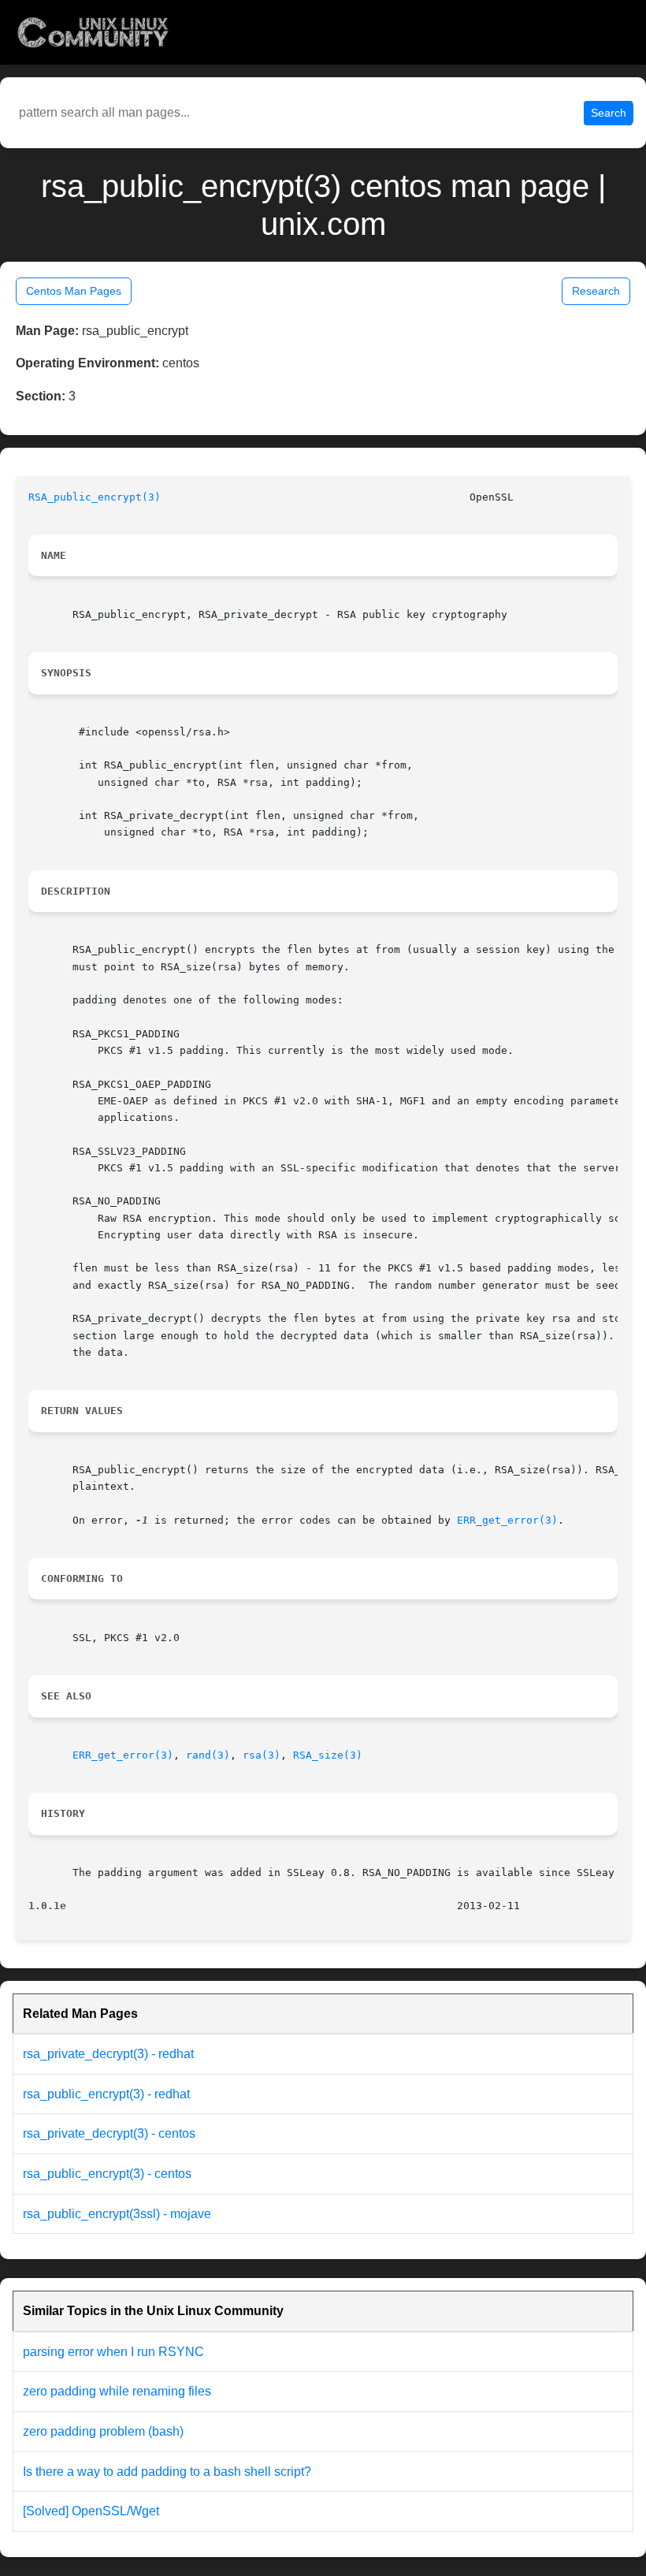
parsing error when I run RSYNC (113, 2352)
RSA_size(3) (328, 1755)
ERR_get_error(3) (507, 1520)
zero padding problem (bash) (103, 2431)
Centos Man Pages (74, 291)
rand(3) (208, 1755)
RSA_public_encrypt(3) (95, 497)
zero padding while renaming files (117, 2391)
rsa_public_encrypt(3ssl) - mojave (117, 2214)
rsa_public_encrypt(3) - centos (107, 2174)
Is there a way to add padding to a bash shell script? (167, 2472)
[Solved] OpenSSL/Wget (91, 2511)
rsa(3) (262, 1755)
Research (596, 291)
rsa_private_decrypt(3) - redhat (108, 2054)
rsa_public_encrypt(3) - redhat (106, 2094)
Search (609, 113)
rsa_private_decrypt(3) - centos (109, 2133)
